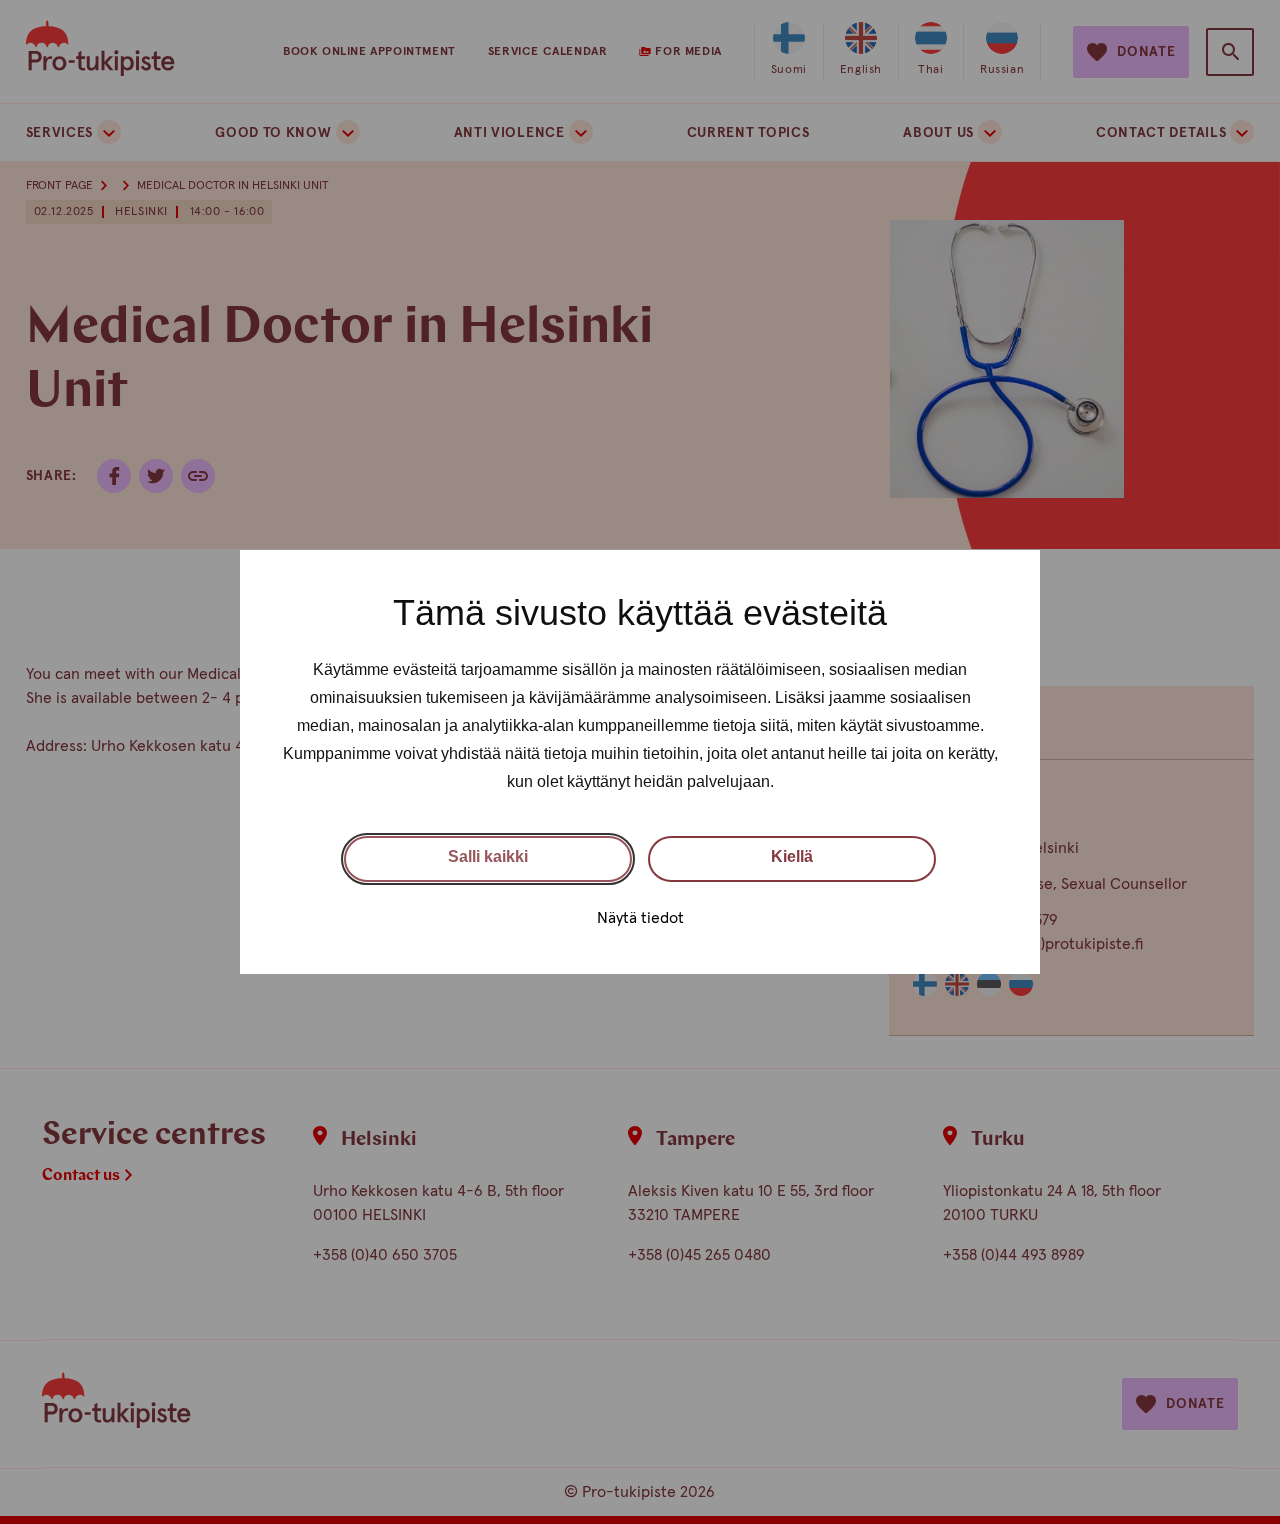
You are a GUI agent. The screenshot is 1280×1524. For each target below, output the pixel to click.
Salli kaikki (488, 856)
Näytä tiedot (640, 918)
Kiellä (792, 856)
